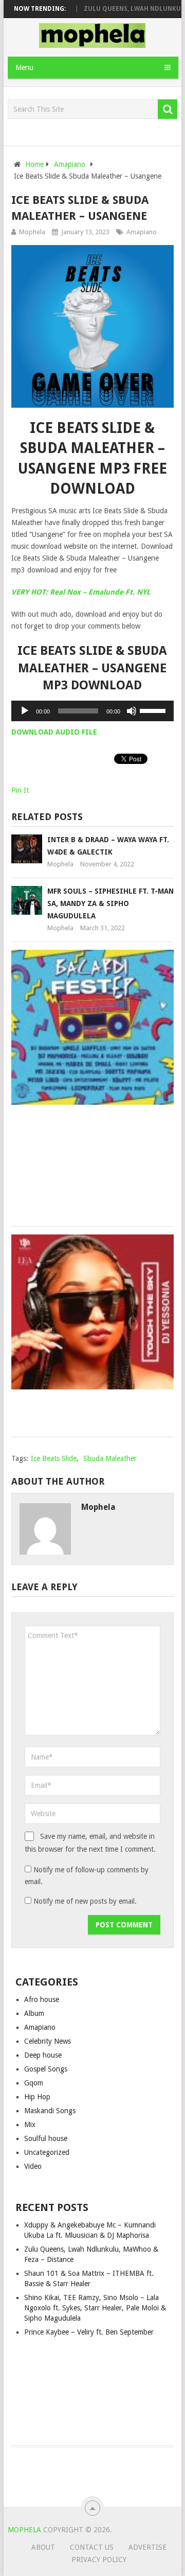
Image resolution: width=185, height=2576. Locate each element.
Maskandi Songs (50, 2111)
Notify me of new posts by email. (85, 1901)
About (43, 2547)
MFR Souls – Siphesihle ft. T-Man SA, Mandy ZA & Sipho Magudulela (110, 903)
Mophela (32, 232)
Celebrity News (48, 2041)
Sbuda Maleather (110, 1458)
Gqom (34, 2083)
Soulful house (46, 2138)
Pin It (20, 790)
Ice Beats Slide (54, 1458)
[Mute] (132, 711)
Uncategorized (47, 2152)
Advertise (147, 2547)
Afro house (42, 1999)
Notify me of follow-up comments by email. (87, 1876)
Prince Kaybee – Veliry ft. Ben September (89, 2332)
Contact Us (92, 2547)
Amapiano (142, 232)
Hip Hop (37, 2097)
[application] (93, 711)
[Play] (25, 711)
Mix (30, 2125)
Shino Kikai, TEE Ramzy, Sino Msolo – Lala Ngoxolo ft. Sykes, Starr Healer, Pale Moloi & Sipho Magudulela (95, 2308)
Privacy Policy (99, 2560)
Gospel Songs (46, 2069)
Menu (24, 67)
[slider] (154, 710)
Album (34, 2013)
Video (33, 2166)
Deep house (43, 2055)
